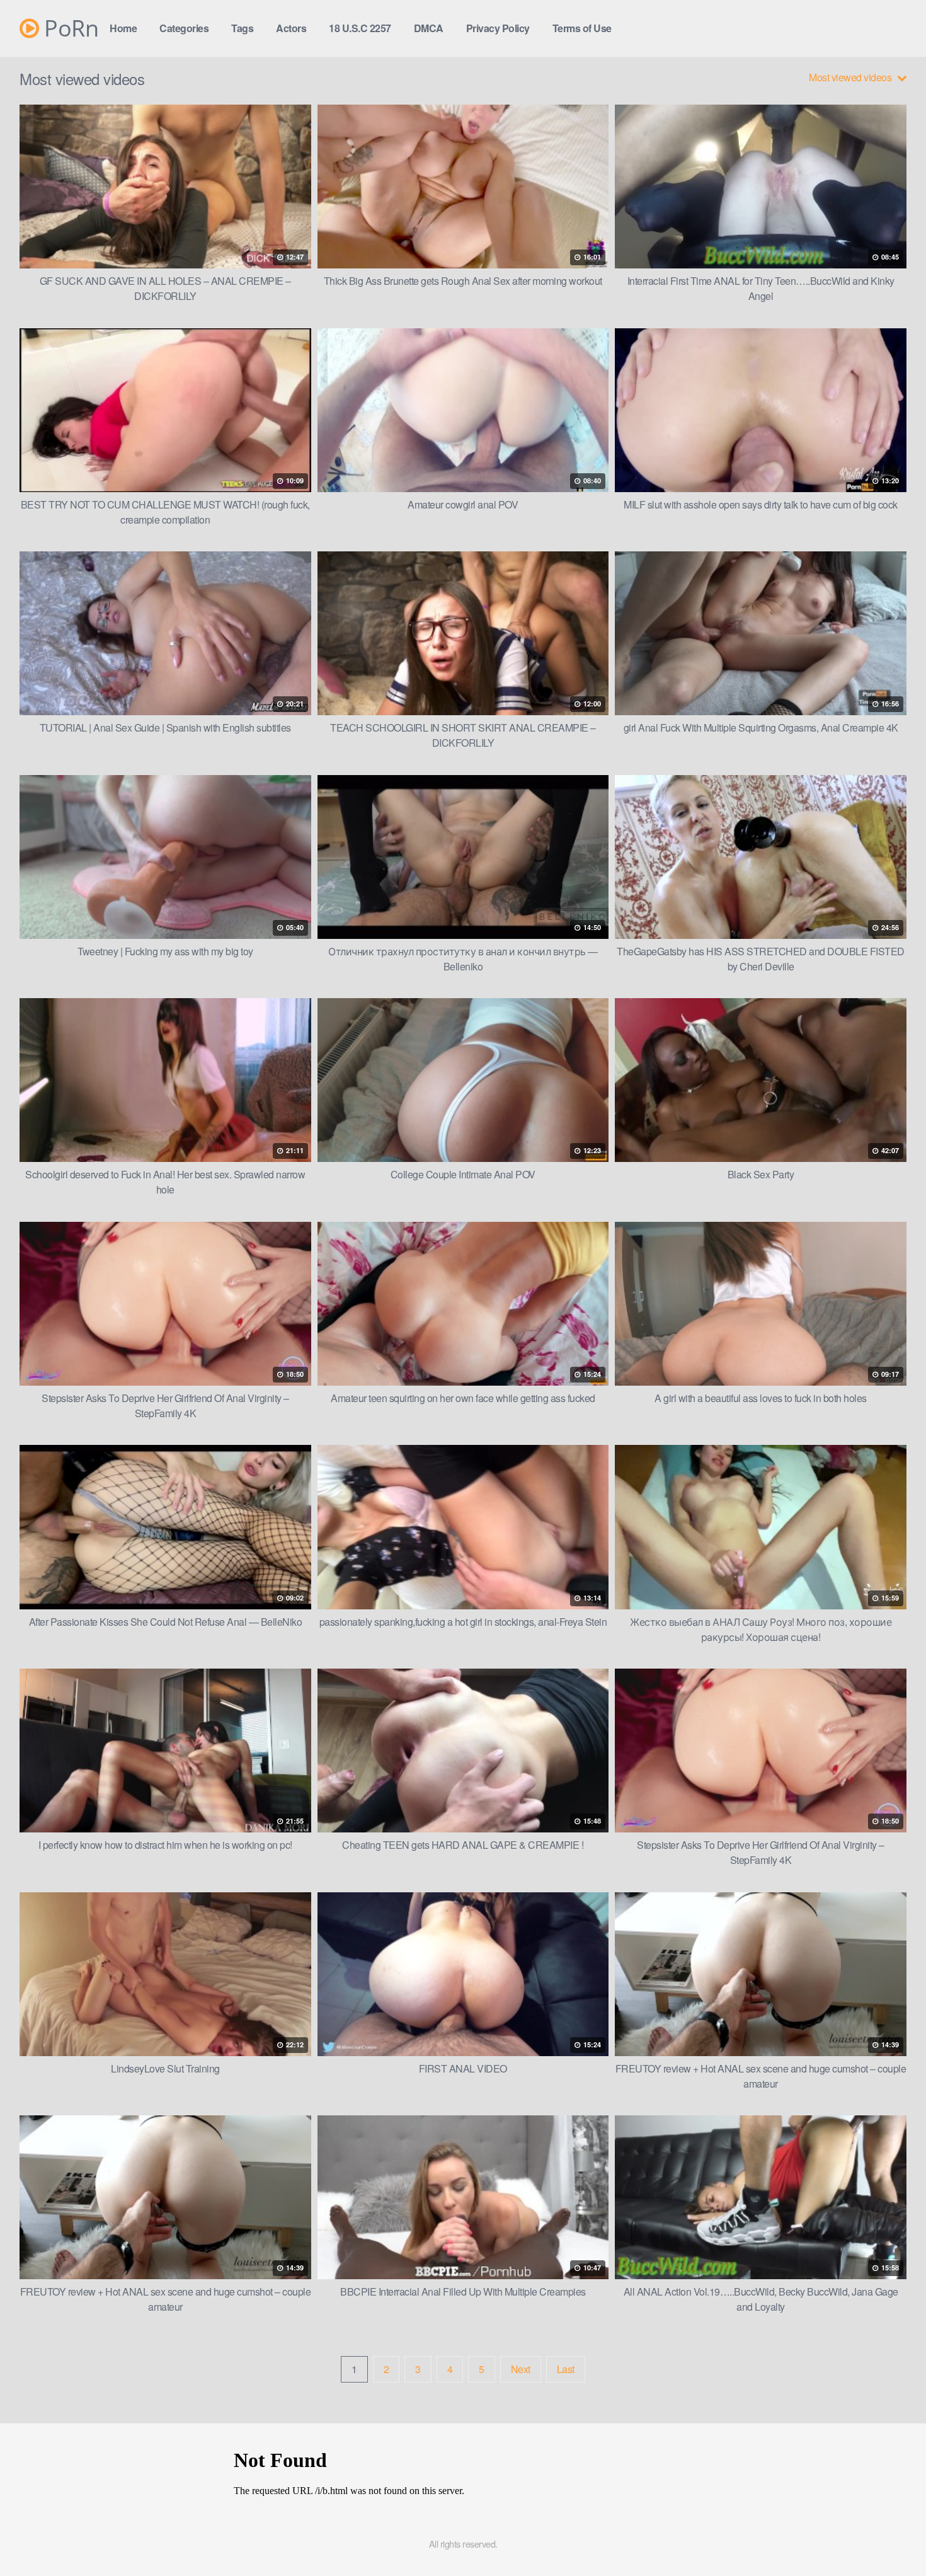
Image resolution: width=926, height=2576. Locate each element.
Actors (291, 28)
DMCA (429, 28)
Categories (184, 28)
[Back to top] (891, 2536)
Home (123, 28)
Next (521, 2369)
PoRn (69, 28)
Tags (242, 28)
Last (566, 2369)
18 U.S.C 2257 (360, 28)
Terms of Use (582, 28)
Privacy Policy (498, 28)
